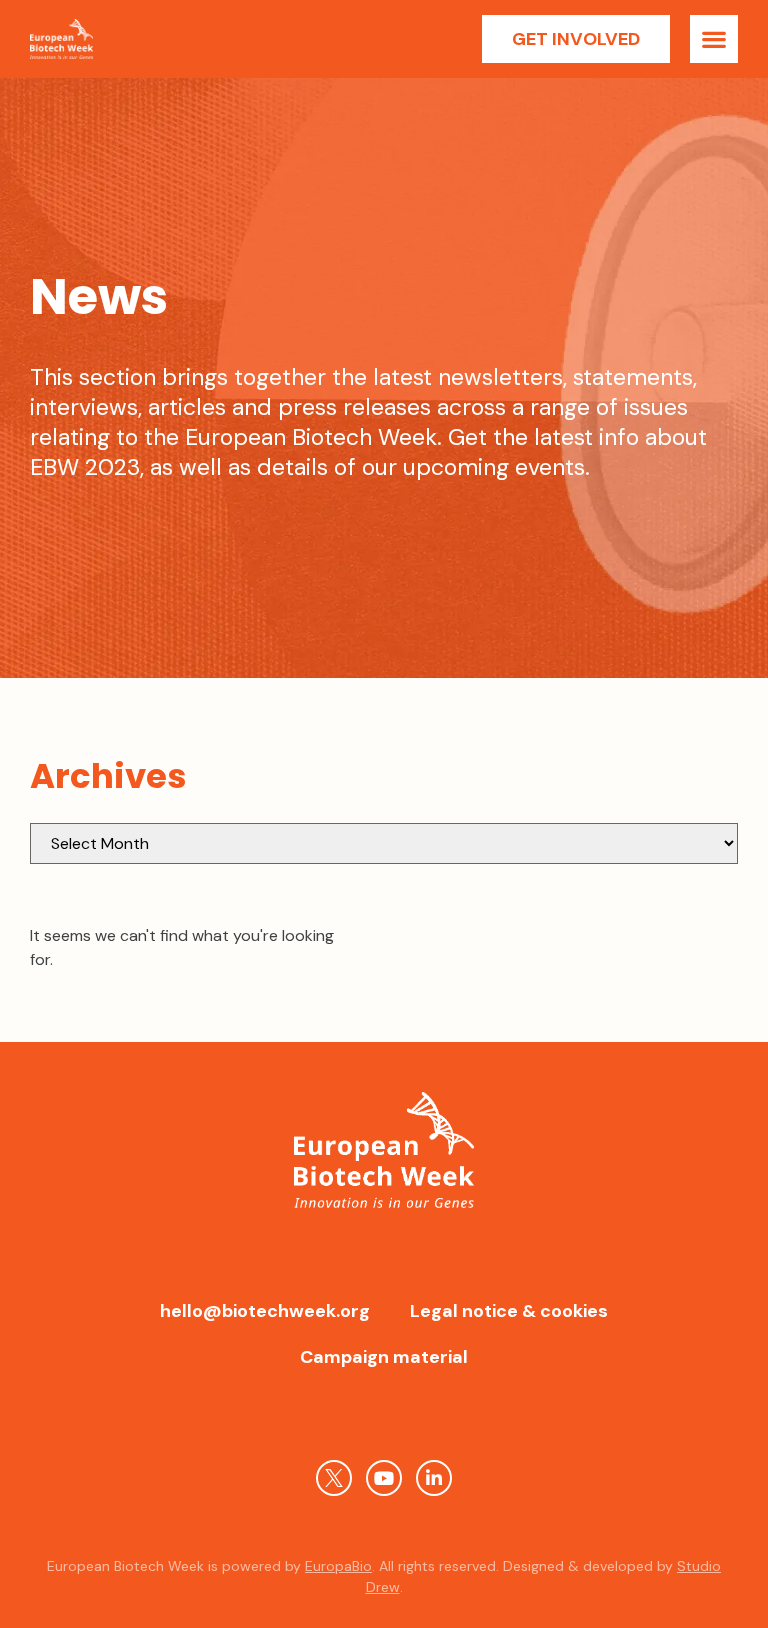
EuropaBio (338, 1566)
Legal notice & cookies (509, 1311)
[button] (714, 39)
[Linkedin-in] (434, 1478)
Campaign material (384, 1357)
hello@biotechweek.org (265, 1311)
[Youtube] (384, 1478)
